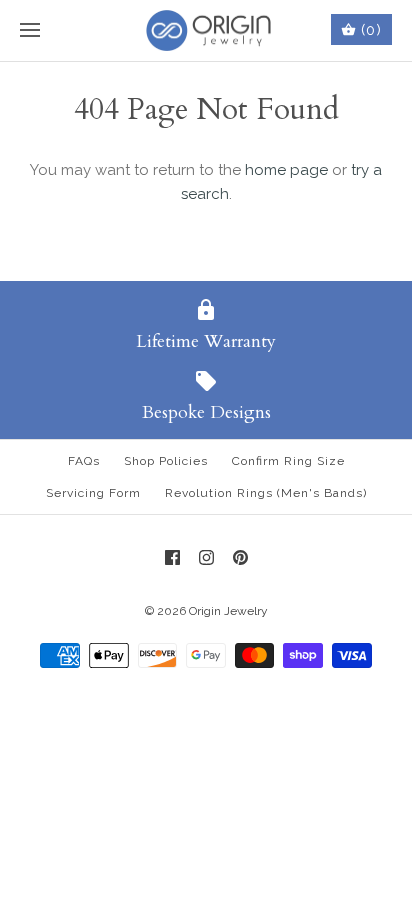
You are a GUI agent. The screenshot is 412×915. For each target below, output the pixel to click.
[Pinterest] (240, 557)
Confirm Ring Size (288, 461)
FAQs (84, 461)
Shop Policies (166, 461)
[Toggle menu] (30, 31)
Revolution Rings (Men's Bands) (266, 493)
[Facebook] (172, 557)
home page (286, 170)
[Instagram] (206, 557)
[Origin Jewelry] (206, 30)
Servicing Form (93, 493)
